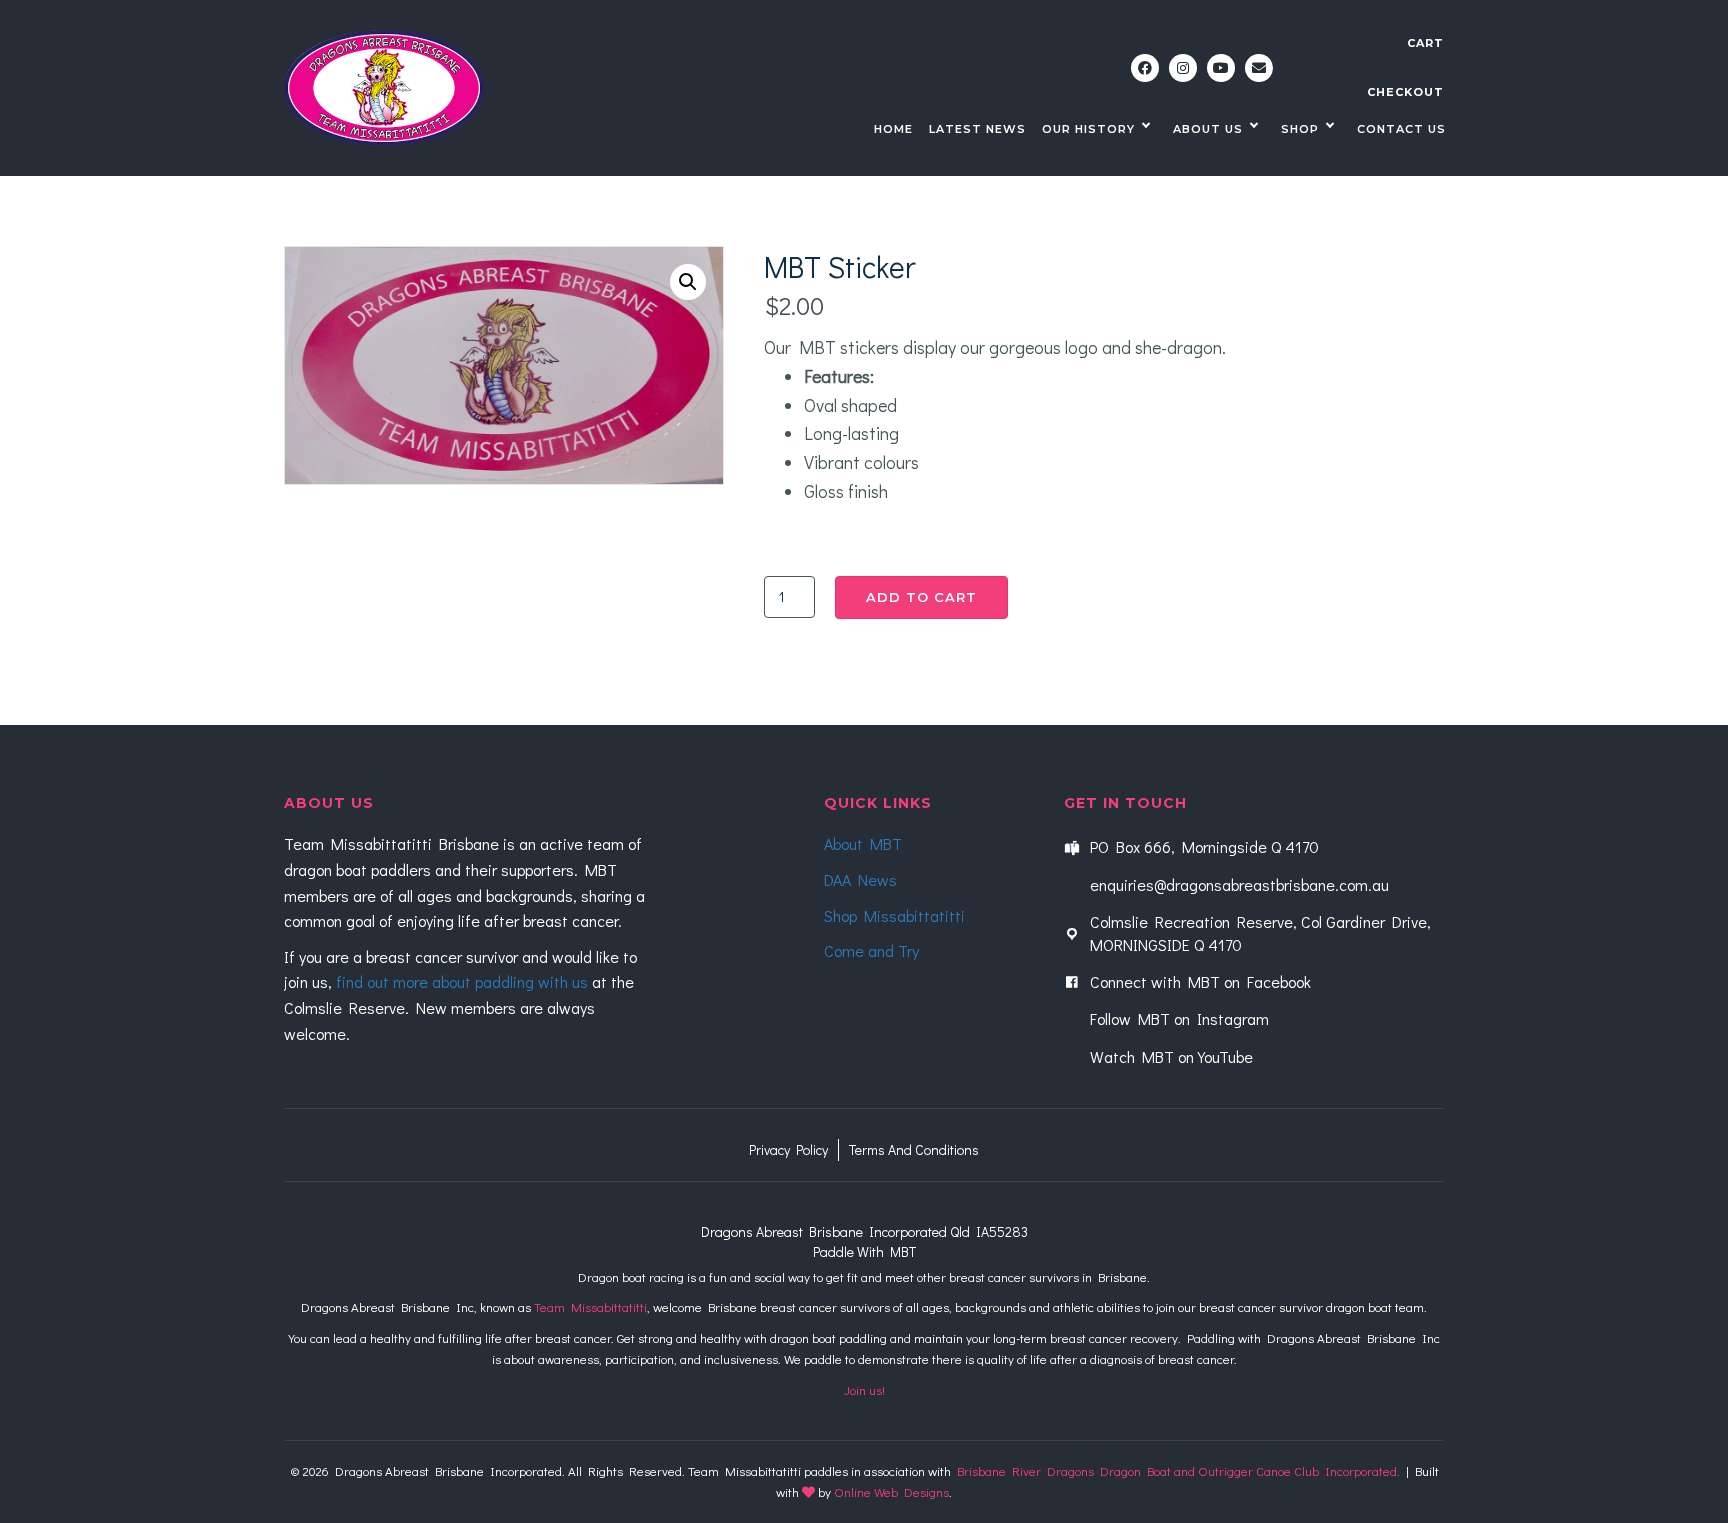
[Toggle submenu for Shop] (1330, 127)
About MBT (863, 843)
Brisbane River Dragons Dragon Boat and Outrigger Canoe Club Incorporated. (1178, 1470)
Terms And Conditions (914, 1149)
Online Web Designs (891, 1491)
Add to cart (921, 597)
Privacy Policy (788, 1149)
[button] (1145, 68)
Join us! (864, 1389)
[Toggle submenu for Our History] (1146, 127)
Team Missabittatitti (590, 1306)
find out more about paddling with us (462, 981)
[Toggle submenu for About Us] (1254, 127)
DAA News (860, 879)
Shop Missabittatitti (894, 915)
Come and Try (871, 950)
